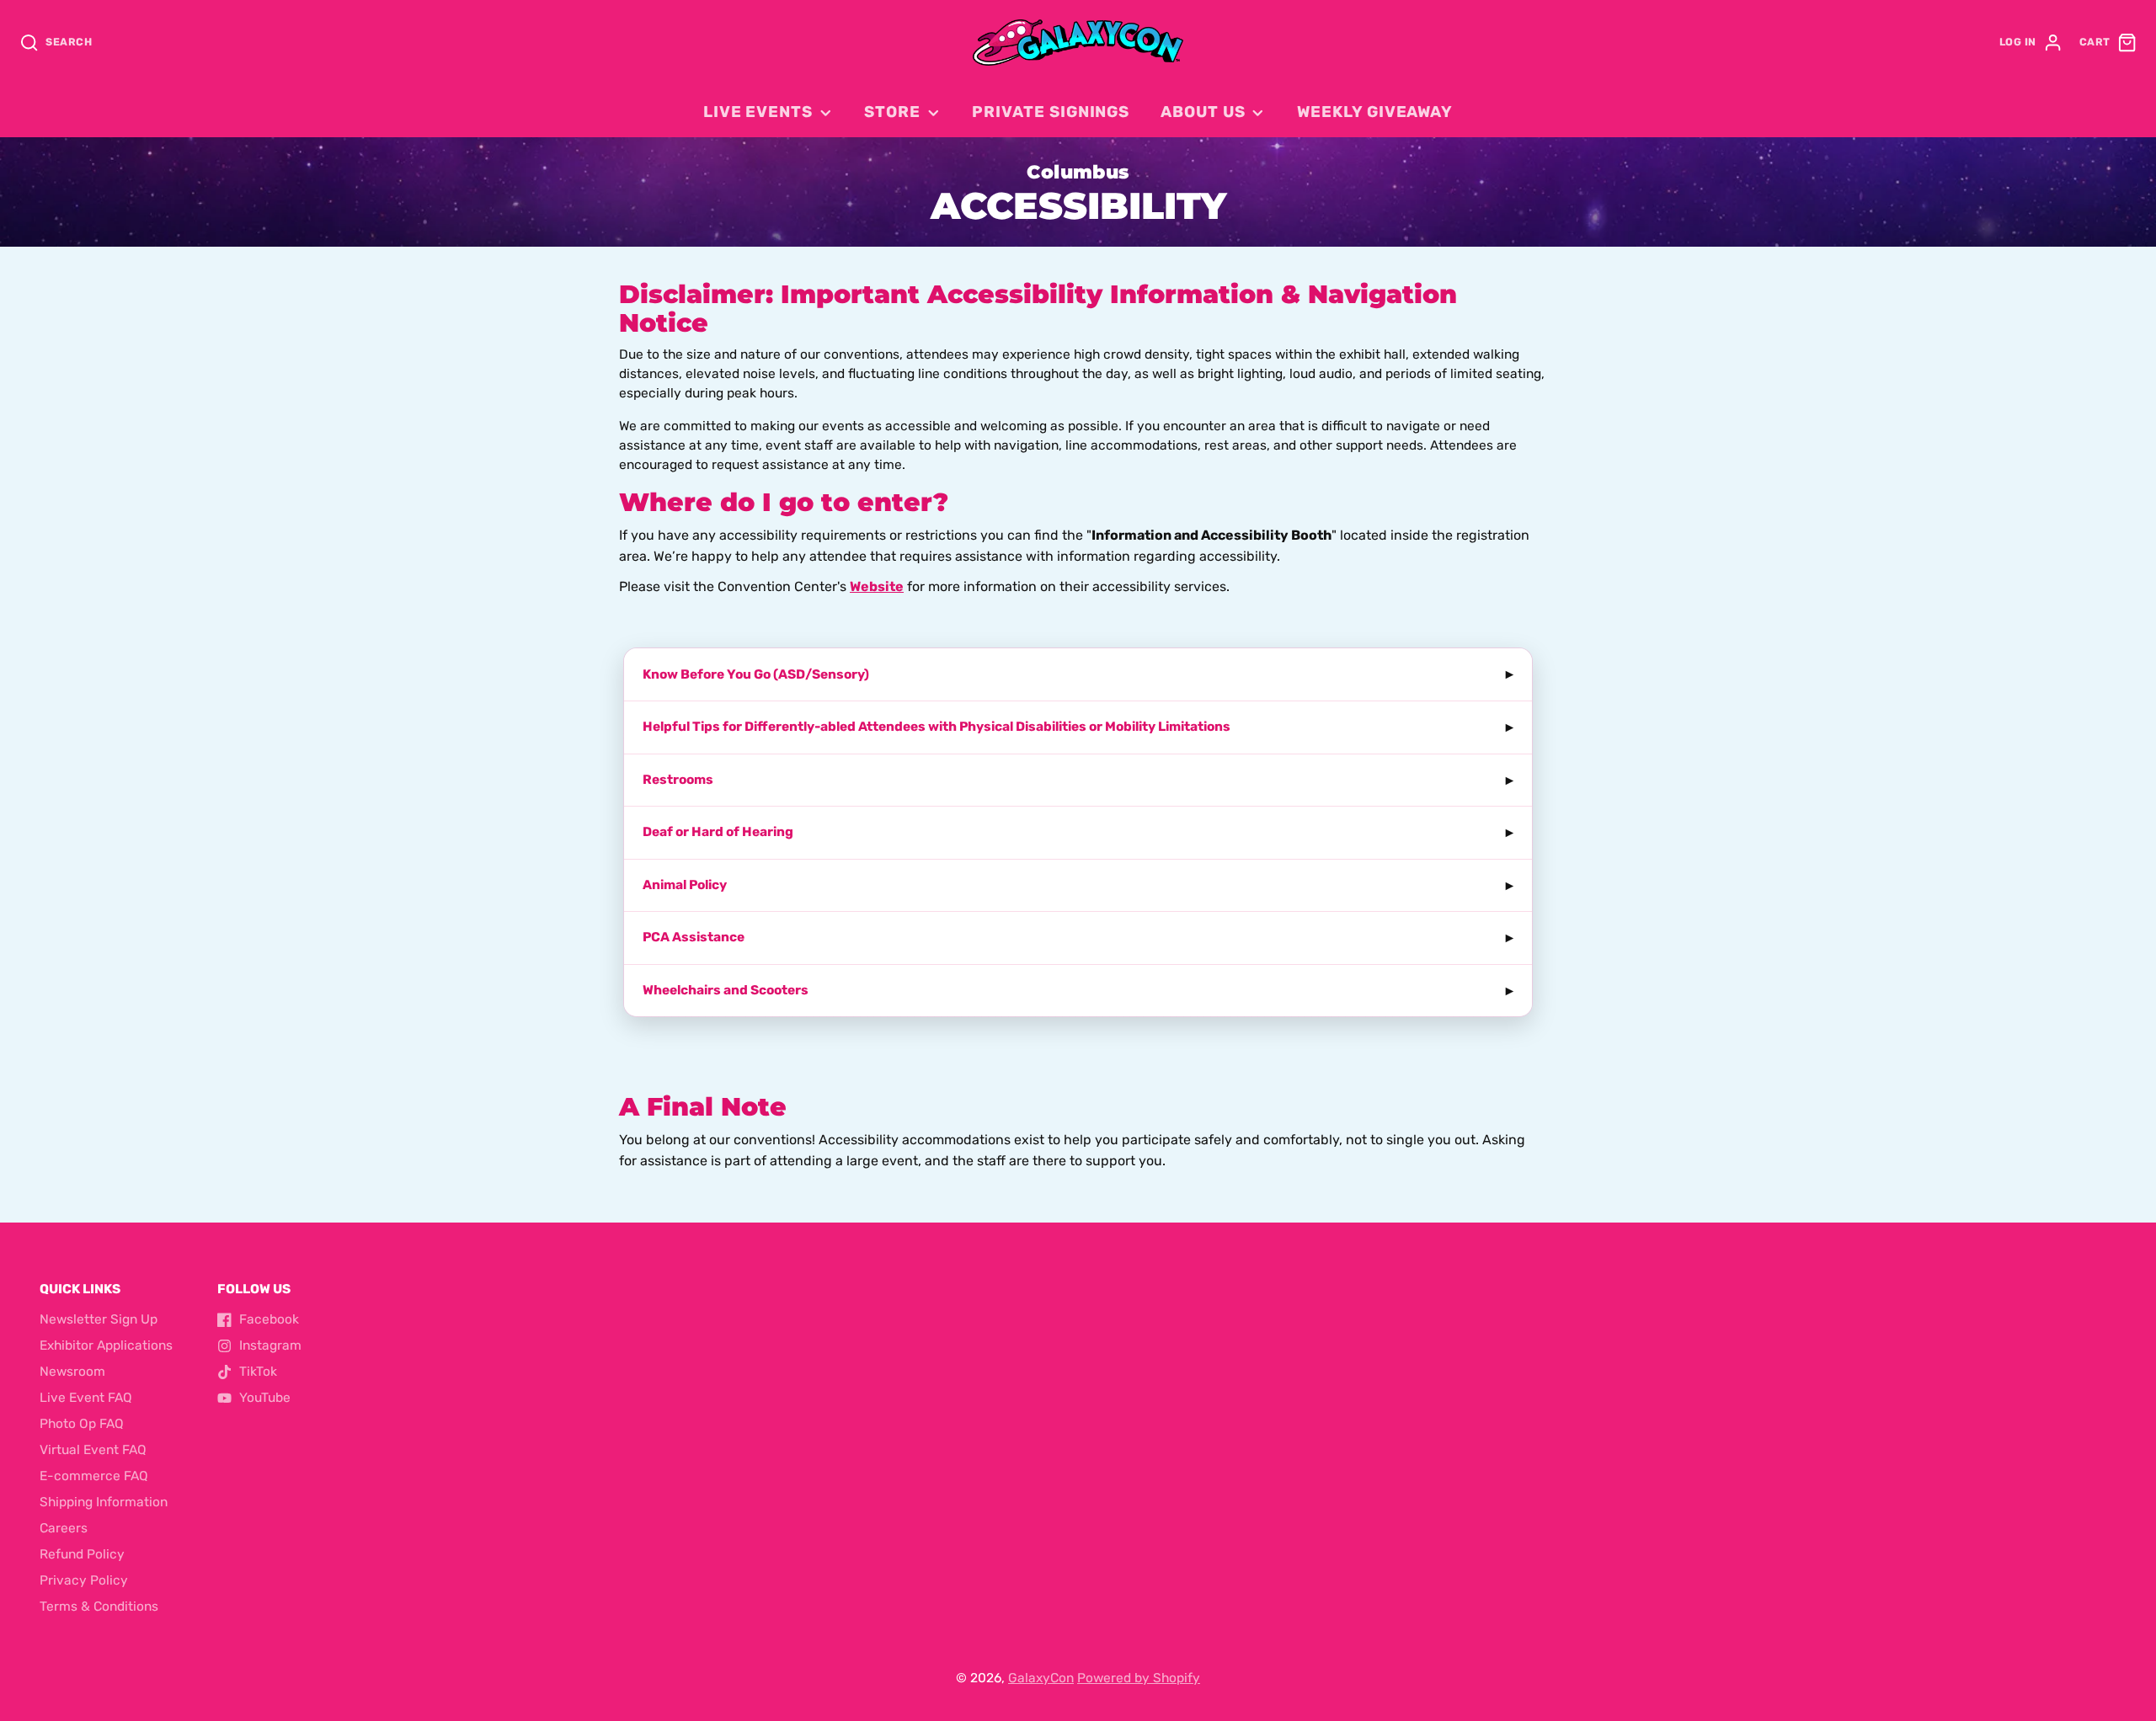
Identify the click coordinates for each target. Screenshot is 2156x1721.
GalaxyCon (1041, 1678)
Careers (64, 1528)
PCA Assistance (694, 937)
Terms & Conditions (99, 1606)
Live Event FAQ (86, 1398)
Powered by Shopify (1139, 1678)
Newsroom (72, 1372)
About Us (1203, 112)
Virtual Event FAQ (93, 1450)
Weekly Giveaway (1375, 112)
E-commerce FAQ (94, 1476)
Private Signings (1051, 112)
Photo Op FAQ (82, 1424)
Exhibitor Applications (106, 1345)
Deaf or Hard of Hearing (718, 832)
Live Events (758, 112)
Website (877, 586)
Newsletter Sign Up (99, 1319)
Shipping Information (104, 1502)
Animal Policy (685, 885)
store (892, 112)
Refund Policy (82, 1554)
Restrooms (678, 780)
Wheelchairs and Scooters (726, 990)
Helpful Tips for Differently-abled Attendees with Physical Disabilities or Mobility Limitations (937, 727)
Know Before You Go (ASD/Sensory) (756, 674)
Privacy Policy (84, 1580)
